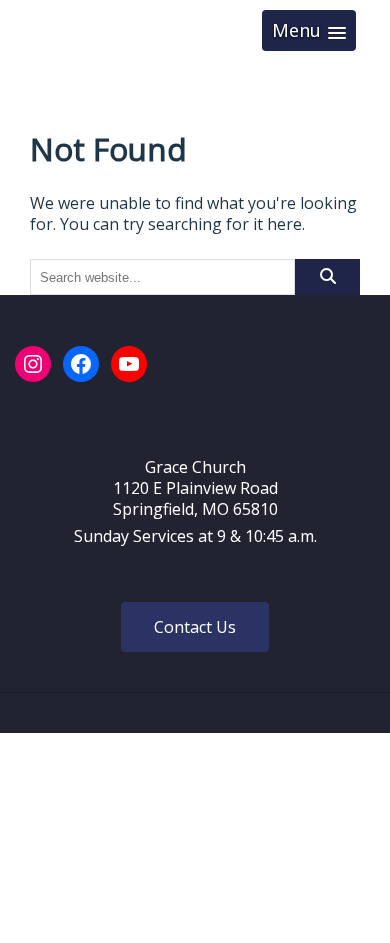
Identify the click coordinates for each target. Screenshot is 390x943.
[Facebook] (81, 364)
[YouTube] (129, 364)
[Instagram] (33, 364)
